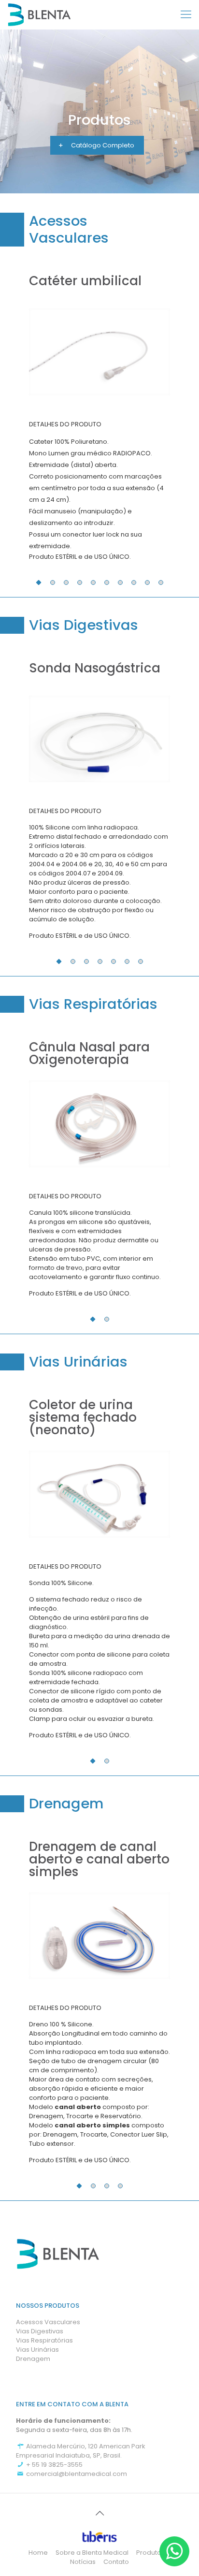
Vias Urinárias (37, 2350)
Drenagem (33, 2359)
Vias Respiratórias (44, 2340)
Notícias (83, 2562)
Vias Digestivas (40, 2331)
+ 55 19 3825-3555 (54, 2465)
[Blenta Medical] (39, 15)
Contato (116, 2562)
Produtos (150, 2553)
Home (38, 2553)
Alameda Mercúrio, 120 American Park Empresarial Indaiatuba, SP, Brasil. (81, 2451)
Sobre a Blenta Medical (92, 2553)
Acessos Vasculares (48, 2322)
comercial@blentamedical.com (76, 2474)
